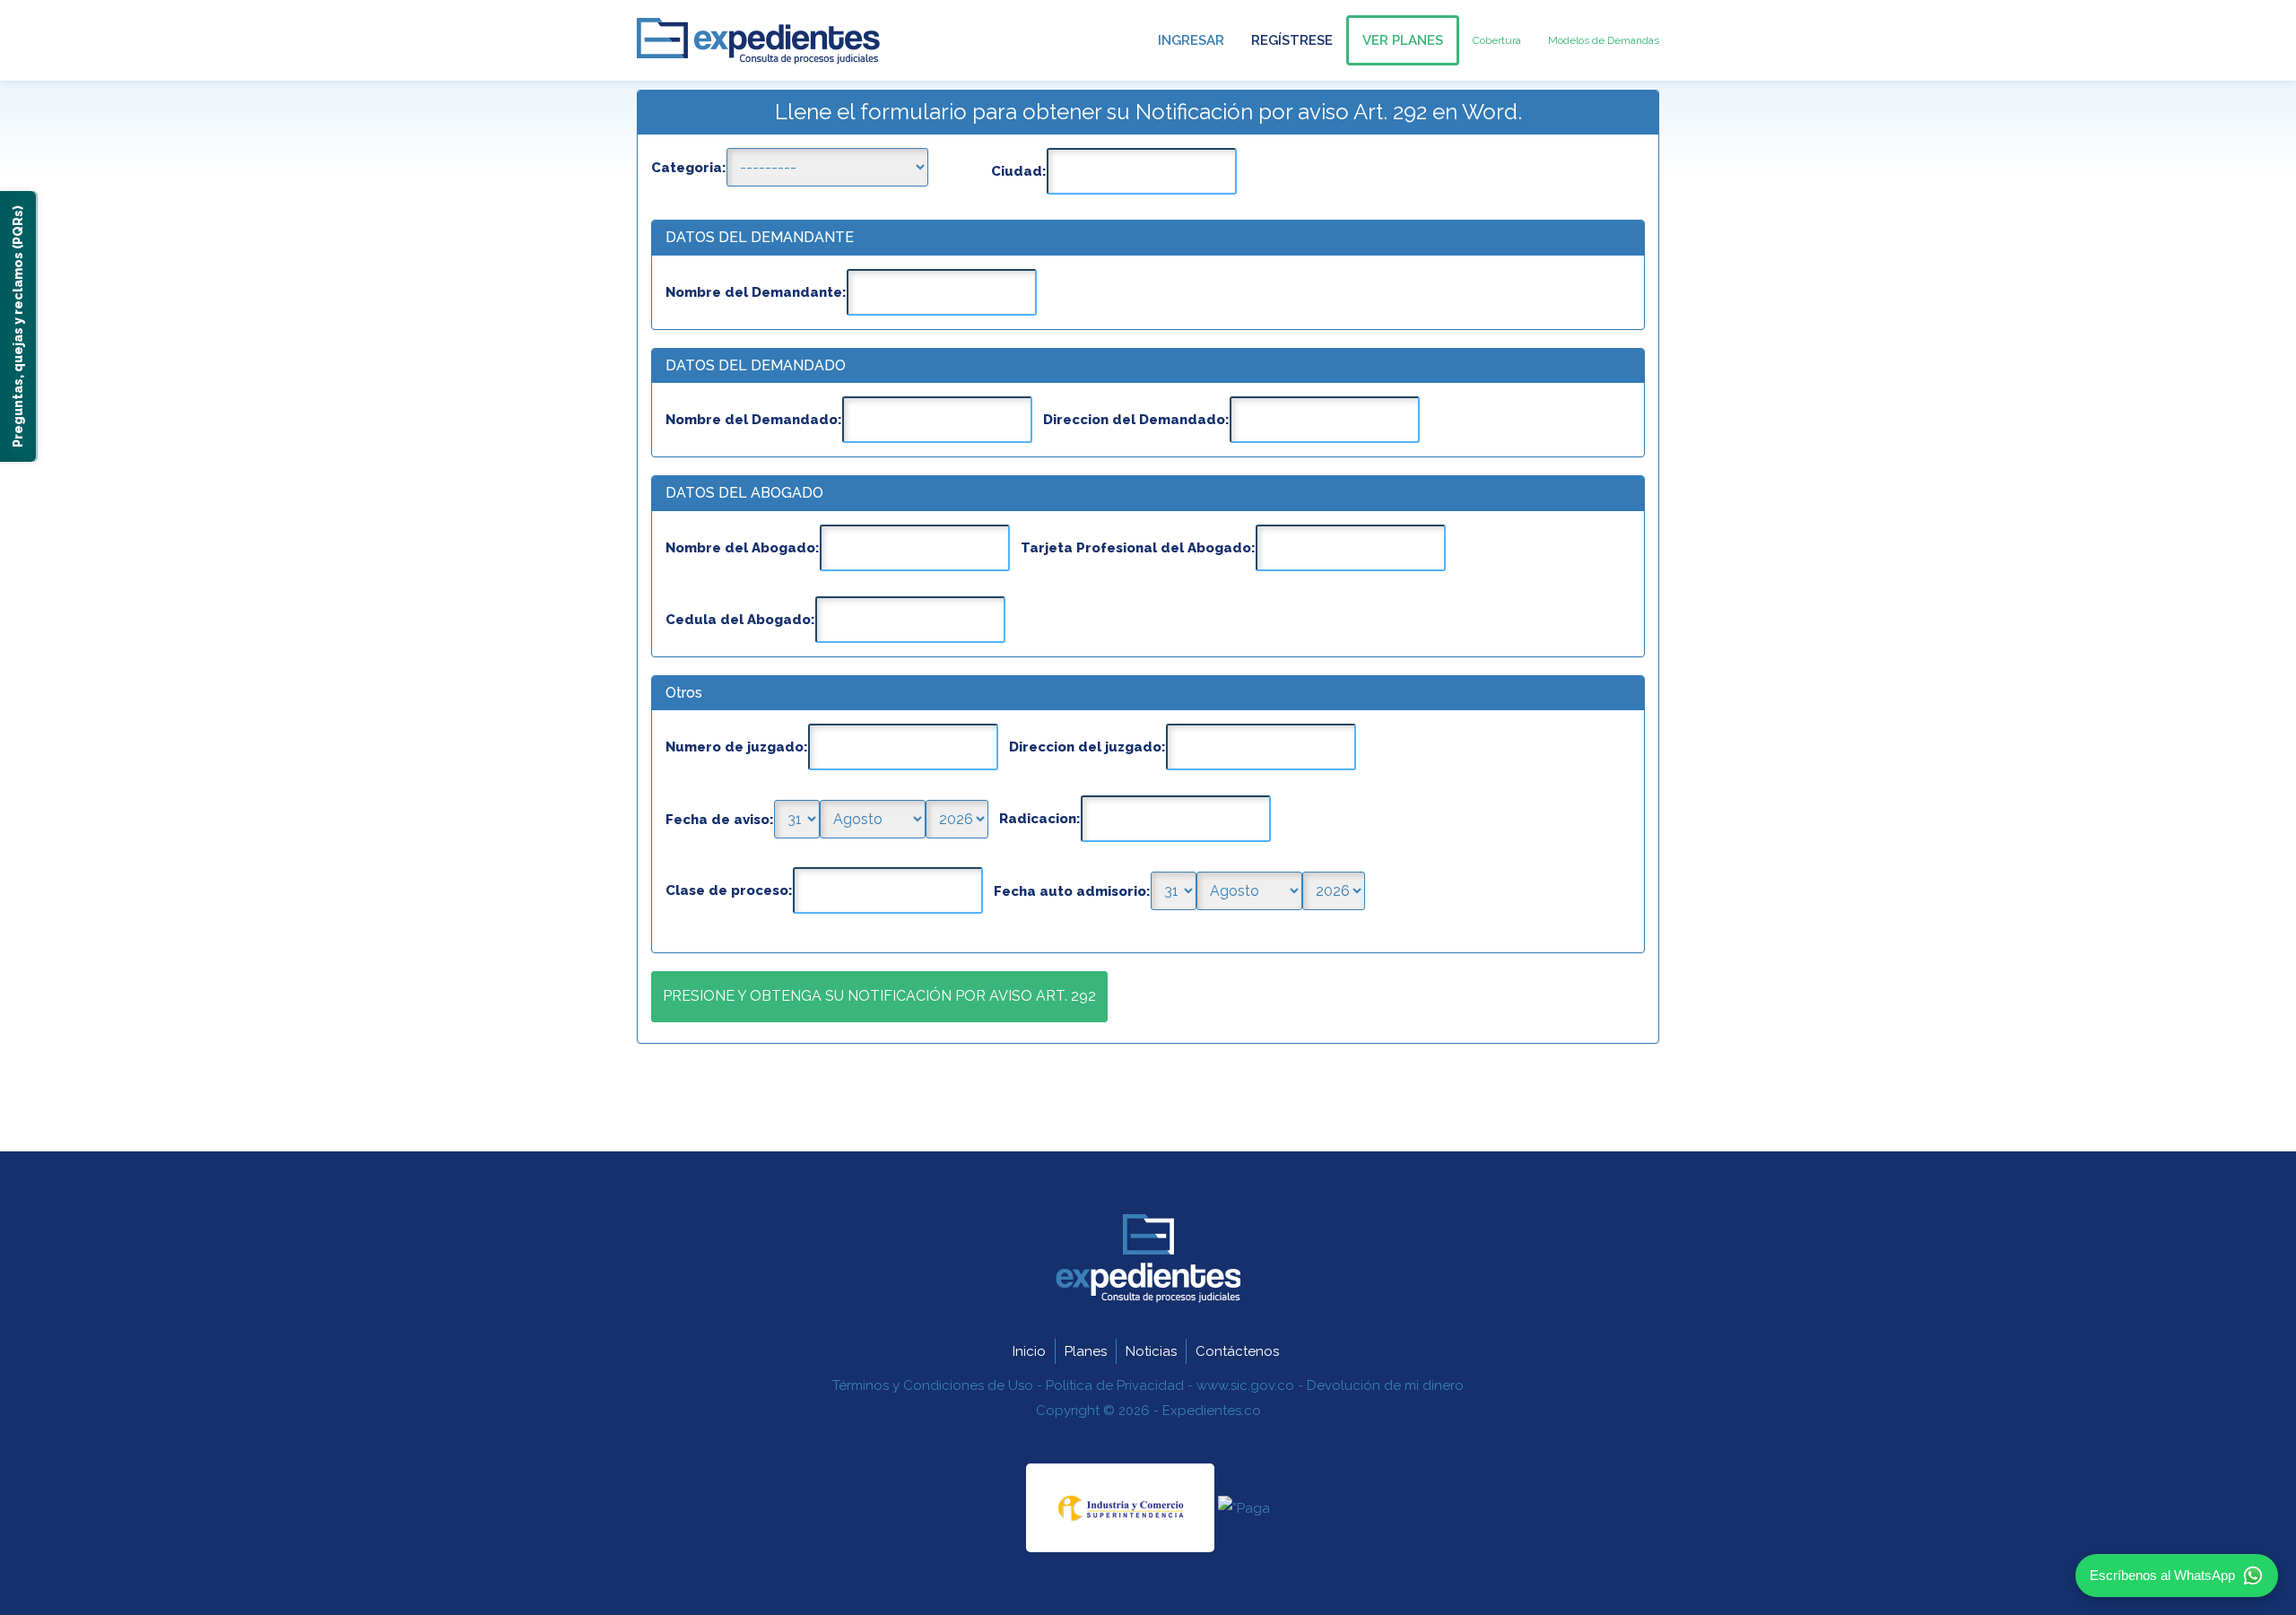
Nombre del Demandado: (754, 420)
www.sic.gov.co (1245, 1385)
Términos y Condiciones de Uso (933, 1385)
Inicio (1029, 1351)
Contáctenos (1237, 1351)
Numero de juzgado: (737, 747)
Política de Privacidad (1115, 1385)
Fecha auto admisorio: (1072, 891)
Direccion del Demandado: (1136, 420)
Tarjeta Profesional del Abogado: (1138, 548)
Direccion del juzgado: (1087, 747)
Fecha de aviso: (720, 820)
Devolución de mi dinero (1385, 1385)
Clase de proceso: (729, 890)
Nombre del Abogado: (743, 548)
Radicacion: (1040, 819)
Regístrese (1292, 40)
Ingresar (1191, 40)
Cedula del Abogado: (740, 620)
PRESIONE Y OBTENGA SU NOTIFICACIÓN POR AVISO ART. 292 (879, 996)
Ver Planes (1403, 40)
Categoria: (689, 168)
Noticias (1151, 1351)
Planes (1086, 1351)
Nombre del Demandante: (756, 292)
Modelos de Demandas (1604, 40)
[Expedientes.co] (758, 42)
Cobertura (1497, 40)
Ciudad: (1019, 171)
